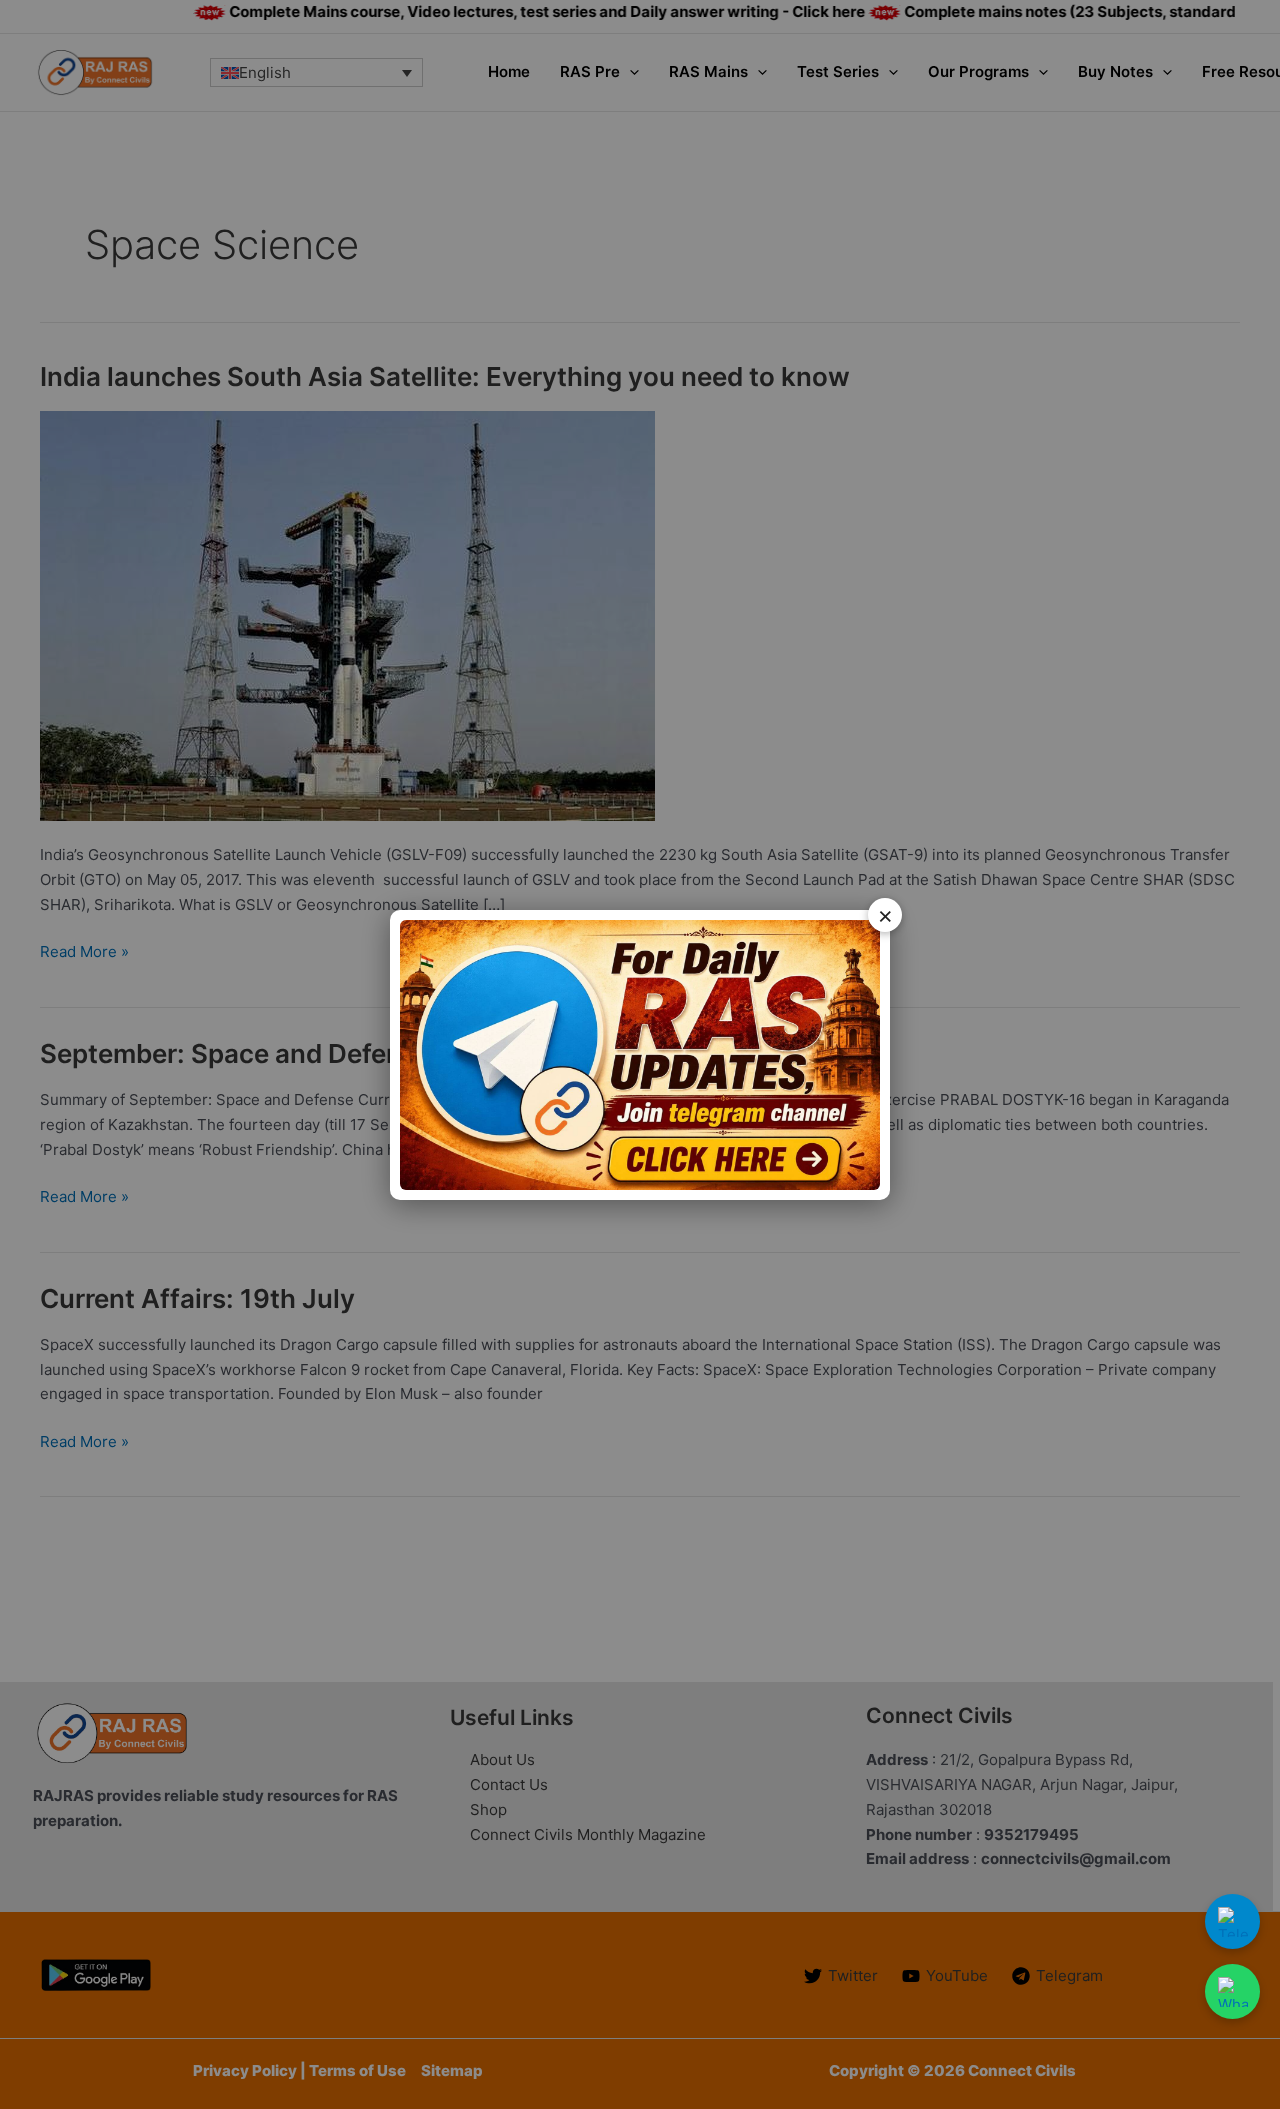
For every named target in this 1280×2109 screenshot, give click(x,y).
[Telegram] (1232, 1921)
